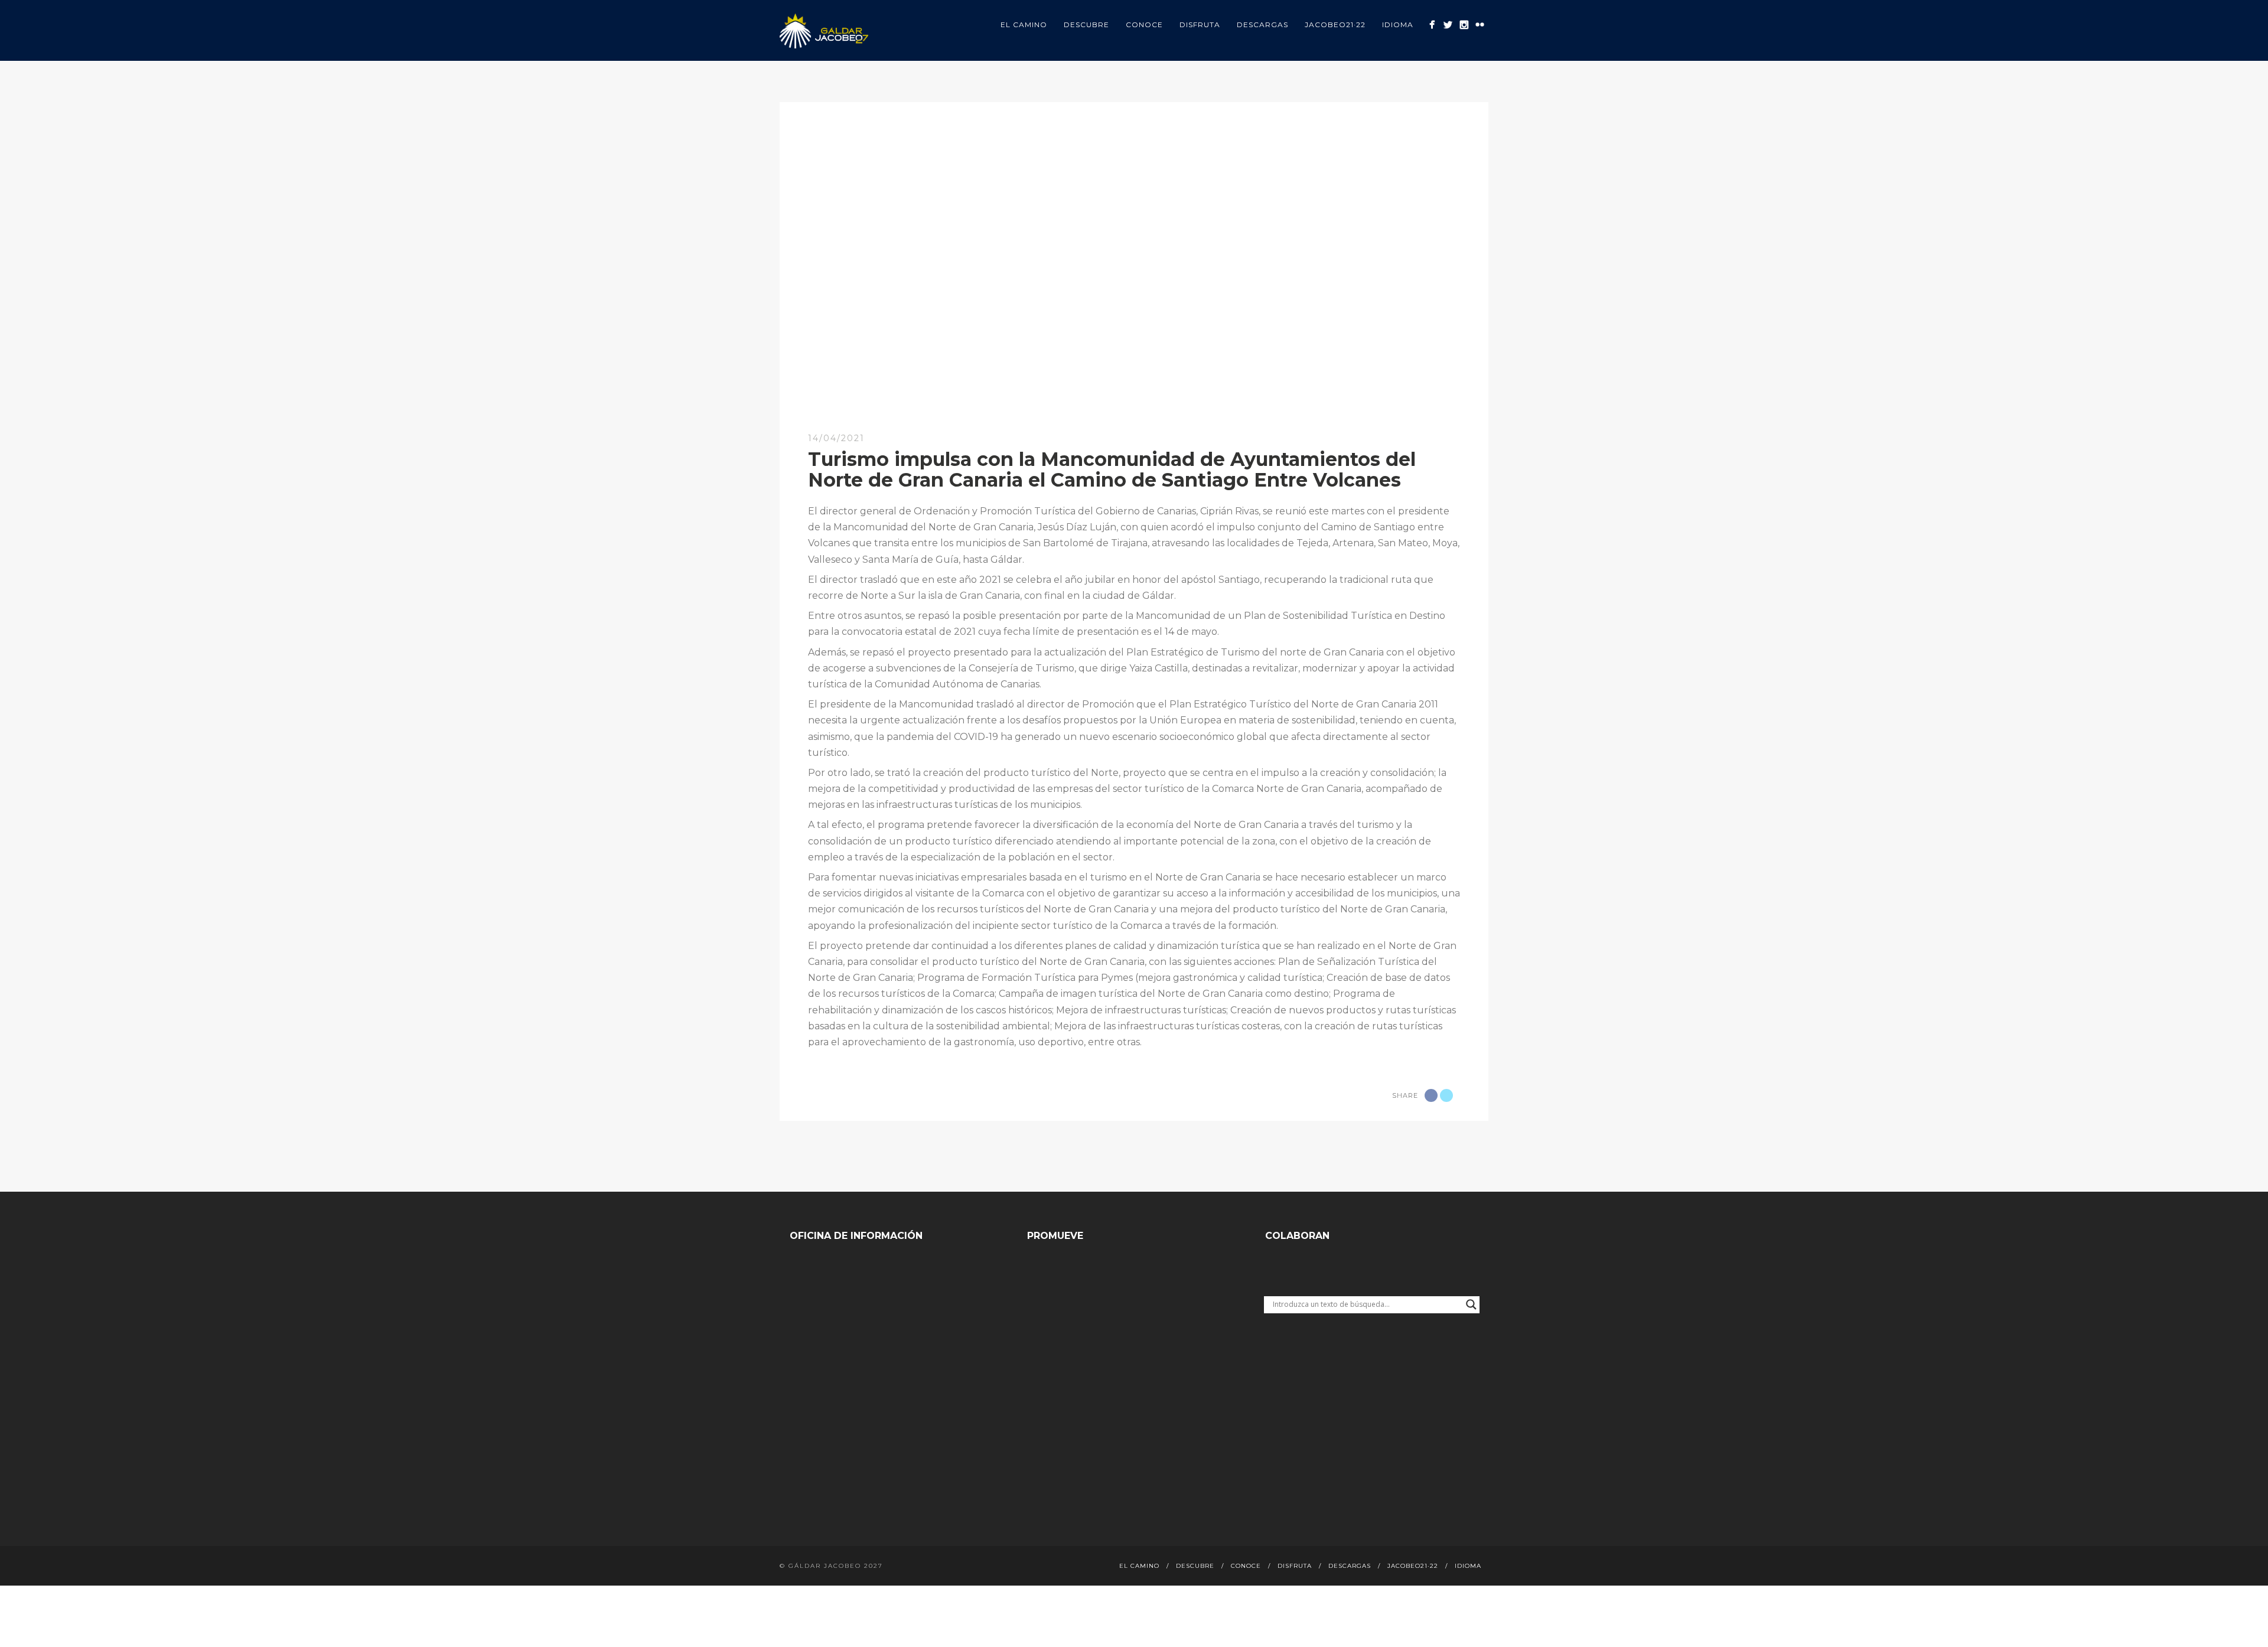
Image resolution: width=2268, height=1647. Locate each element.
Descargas (1262, 25)
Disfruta (1200, 25)
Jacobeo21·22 (1335, 25)
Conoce (1144, 25)
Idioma (1398, 25)
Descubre (1086, 25)
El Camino (1024, 25)
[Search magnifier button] (1471, 1304)
